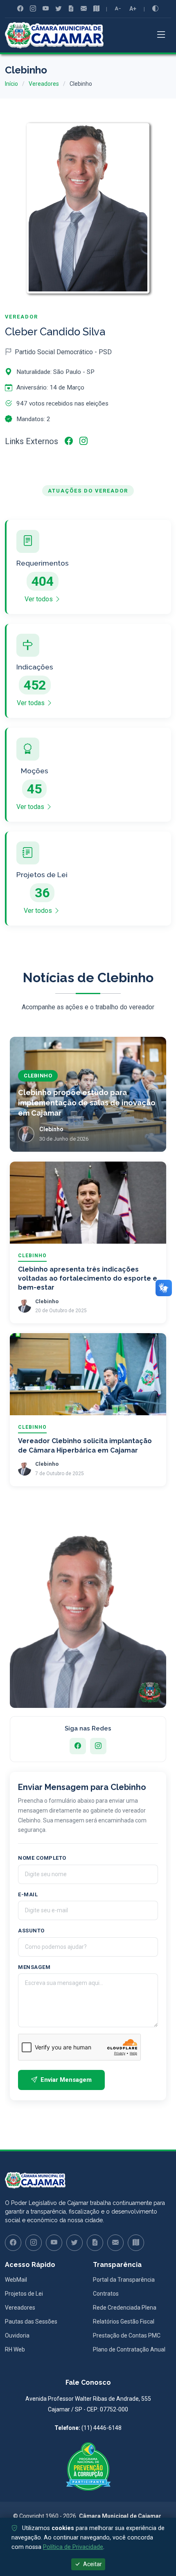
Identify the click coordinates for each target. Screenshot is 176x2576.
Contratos (106, 2294)
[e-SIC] (71, 9)
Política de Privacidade (73, 2547)
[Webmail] (84, 9)
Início (11, 84)
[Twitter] (58, 9)
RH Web (15, 2349)
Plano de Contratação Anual (129, 2349)
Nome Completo (42, 1858)
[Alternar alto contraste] (155, 9)
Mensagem (34, 1967)
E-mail (28, 1894)
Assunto (31, 1931)
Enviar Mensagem (66, 2080)
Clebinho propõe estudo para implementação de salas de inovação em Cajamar (87, 1103)
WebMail (16, 2280)
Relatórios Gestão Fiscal (124, 2322)
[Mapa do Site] (96, 9)
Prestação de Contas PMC (127, 2335)
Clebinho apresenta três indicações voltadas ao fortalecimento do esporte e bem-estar (88, 1279)
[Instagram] (33, 9)
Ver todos (39, 599)
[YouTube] (46, 9)
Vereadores (44, 84)
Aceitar (92, 2564)
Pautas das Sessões (31, 2322)
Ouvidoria (17, 2335)
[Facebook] (20, 9)
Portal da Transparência (124, 2280)
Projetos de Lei (24, 2294)
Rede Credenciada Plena (125, 2308)
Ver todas (32, 703)
